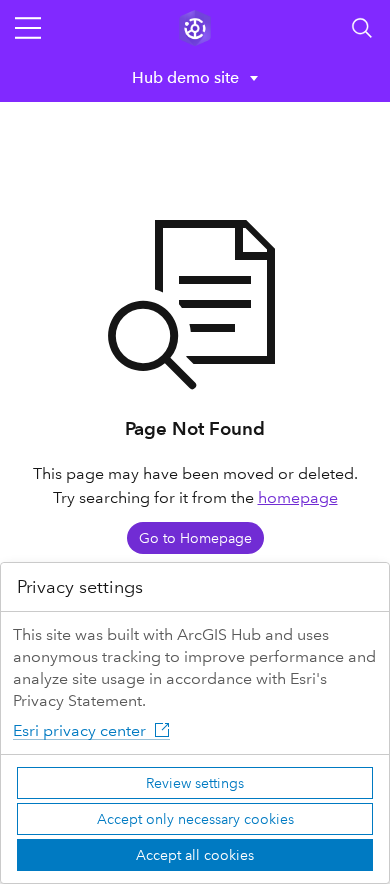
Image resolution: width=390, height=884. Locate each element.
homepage (298, 497)
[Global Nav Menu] (28, 28)
